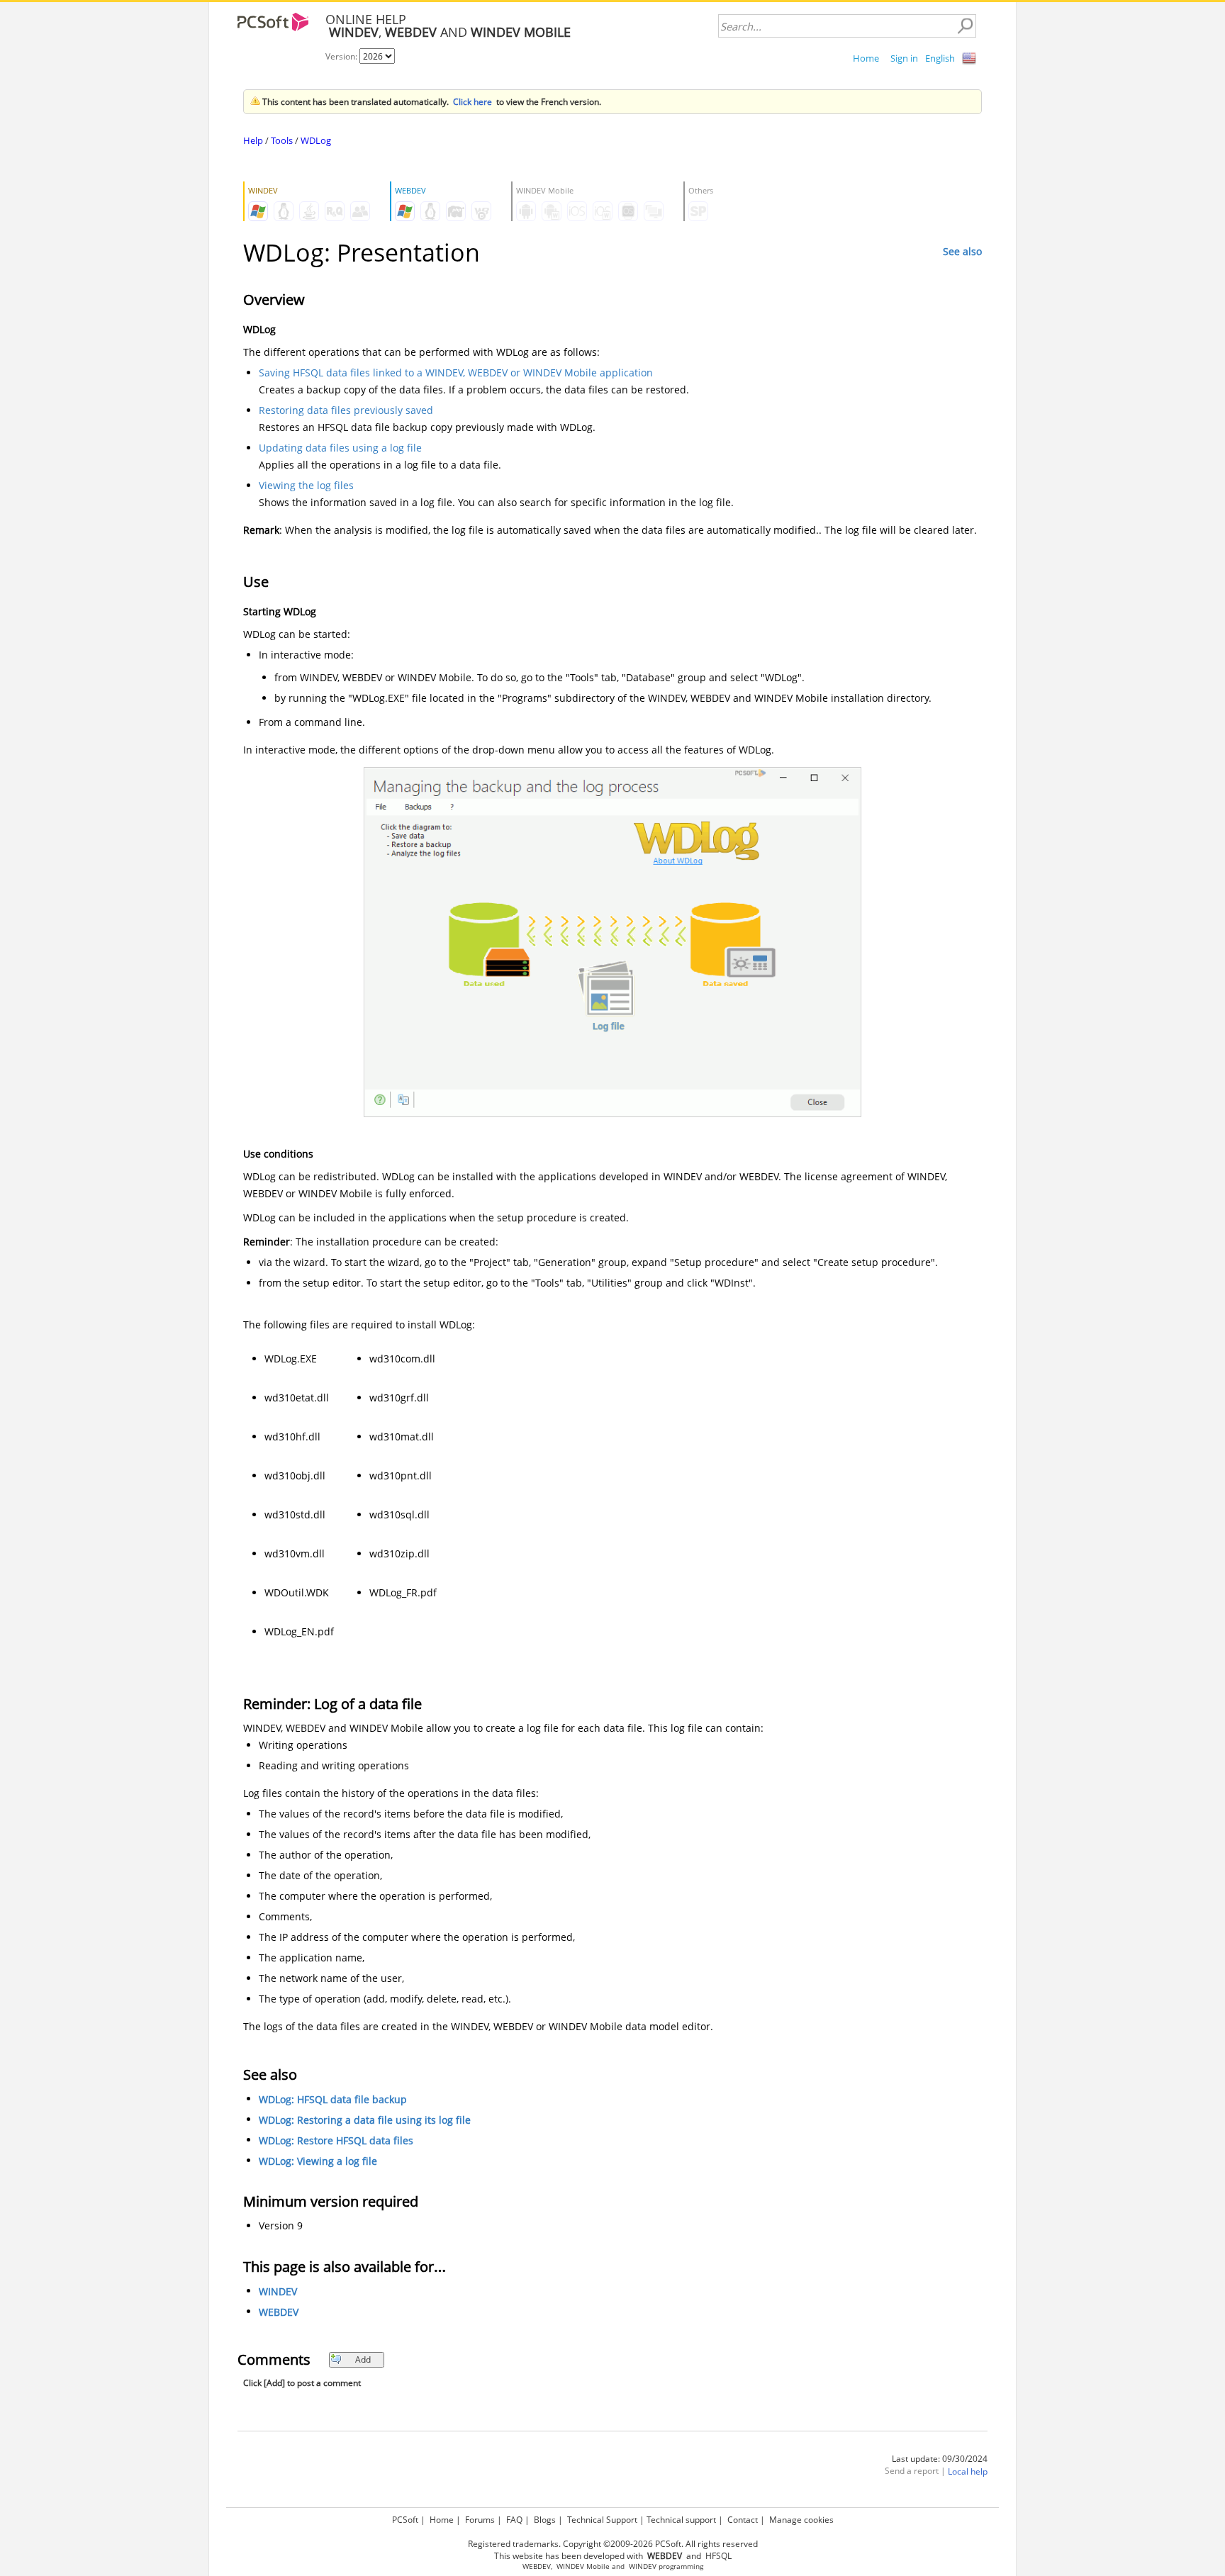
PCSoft (405, 2520)
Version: (342, 56)
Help (253, 140)
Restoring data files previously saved (346, 410)
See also (962, 251)
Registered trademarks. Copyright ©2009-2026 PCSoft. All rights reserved (613, 2544)
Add (363, 2359)
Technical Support (602, 2520)
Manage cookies (801, 2520)
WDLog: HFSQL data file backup (333, 2099)
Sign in (904, 58)
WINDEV (278, 2291)
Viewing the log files (306, 485)
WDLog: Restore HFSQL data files (336, 2140)
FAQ (514, 2520)
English (940, 58)
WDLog (316, 140)
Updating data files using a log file (340, 448)
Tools (282, 140)
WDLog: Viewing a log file (318, 2161)
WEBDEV (279, 2312)
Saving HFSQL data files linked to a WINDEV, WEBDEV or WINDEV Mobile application (456, 373)
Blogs (545, 2520)
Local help (968, 2471)
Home (866, 58)
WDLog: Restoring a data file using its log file (365, 2120)
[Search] (965, 26)
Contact (743, 2520)
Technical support (681, 2520)
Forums (480, 2520)
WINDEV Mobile (583, 2566)
